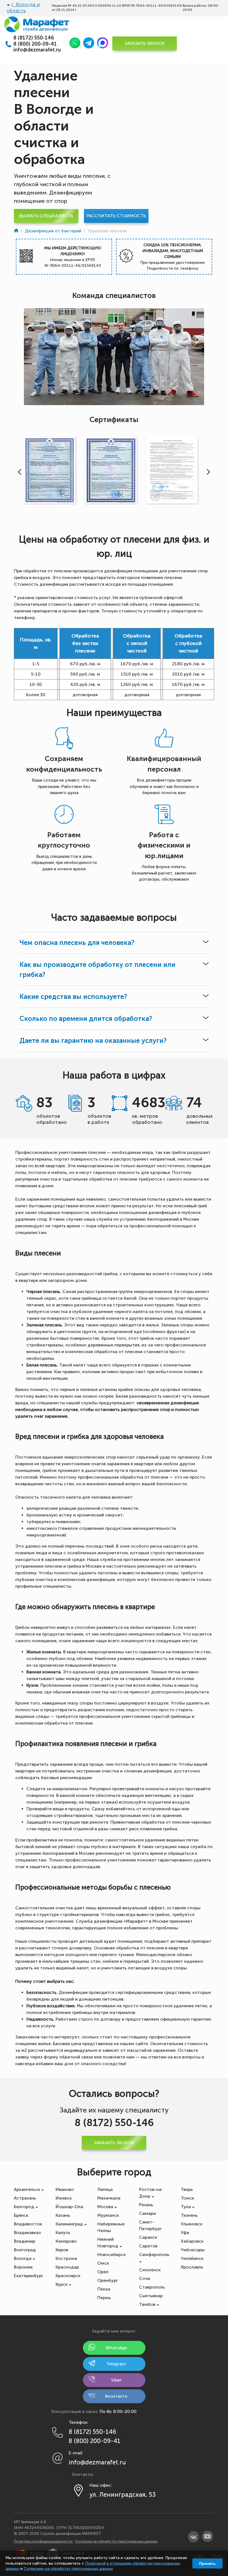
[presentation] (18, 472)
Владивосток (28, 2224)
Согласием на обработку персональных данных (68, 2569)
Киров (62, 2250)
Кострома (66, 2258)
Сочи (145, 2278)
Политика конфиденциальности (43, 2541)
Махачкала (109, 2198)
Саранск (148, 2237)
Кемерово (66, 2241)
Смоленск (150, 2270)
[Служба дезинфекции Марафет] (17, 231)
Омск (103, 2263)
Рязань (146, 2205)
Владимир (25, 2241)
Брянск (21, 2215)
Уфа (185, 2233)
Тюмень (189, 2215)
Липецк (105, 2189)
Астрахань (25, 2198)
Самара (147, 2213)
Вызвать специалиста (46, 216)
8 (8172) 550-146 (34, 38)
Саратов (148, 2246)
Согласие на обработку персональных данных (116, 2541)
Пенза (104, 2289)
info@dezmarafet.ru (37, 50)
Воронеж (23, 2267)
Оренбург (108, 2280)
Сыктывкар (151, 2296)
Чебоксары (193, 2250)
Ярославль (192, 2267)
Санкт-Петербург (150, 2225)
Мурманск (108, 2215)
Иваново (65, 2189)
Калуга (63, 2233)
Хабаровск (192, 2241)
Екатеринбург (29, 2276)
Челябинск (192, 2258)
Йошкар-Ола (69, 2207)
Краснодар (67, 2267)
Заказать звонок (145, 43)
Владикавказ (27, 2233)
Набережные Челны (111, 2227)
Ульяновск (192, 2224)
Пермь (104, 2298)
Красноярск (68, 2276)
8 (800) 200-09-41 (35, 44)
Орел (103, 2272)
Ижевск (64, 2198)
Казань (63, 2215)
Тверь (187, 2189)
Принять (207, 2563)
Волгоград (25, 2250)
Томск (187, 2198)
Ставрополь (152, 2287)
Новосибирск (111, 2254)
